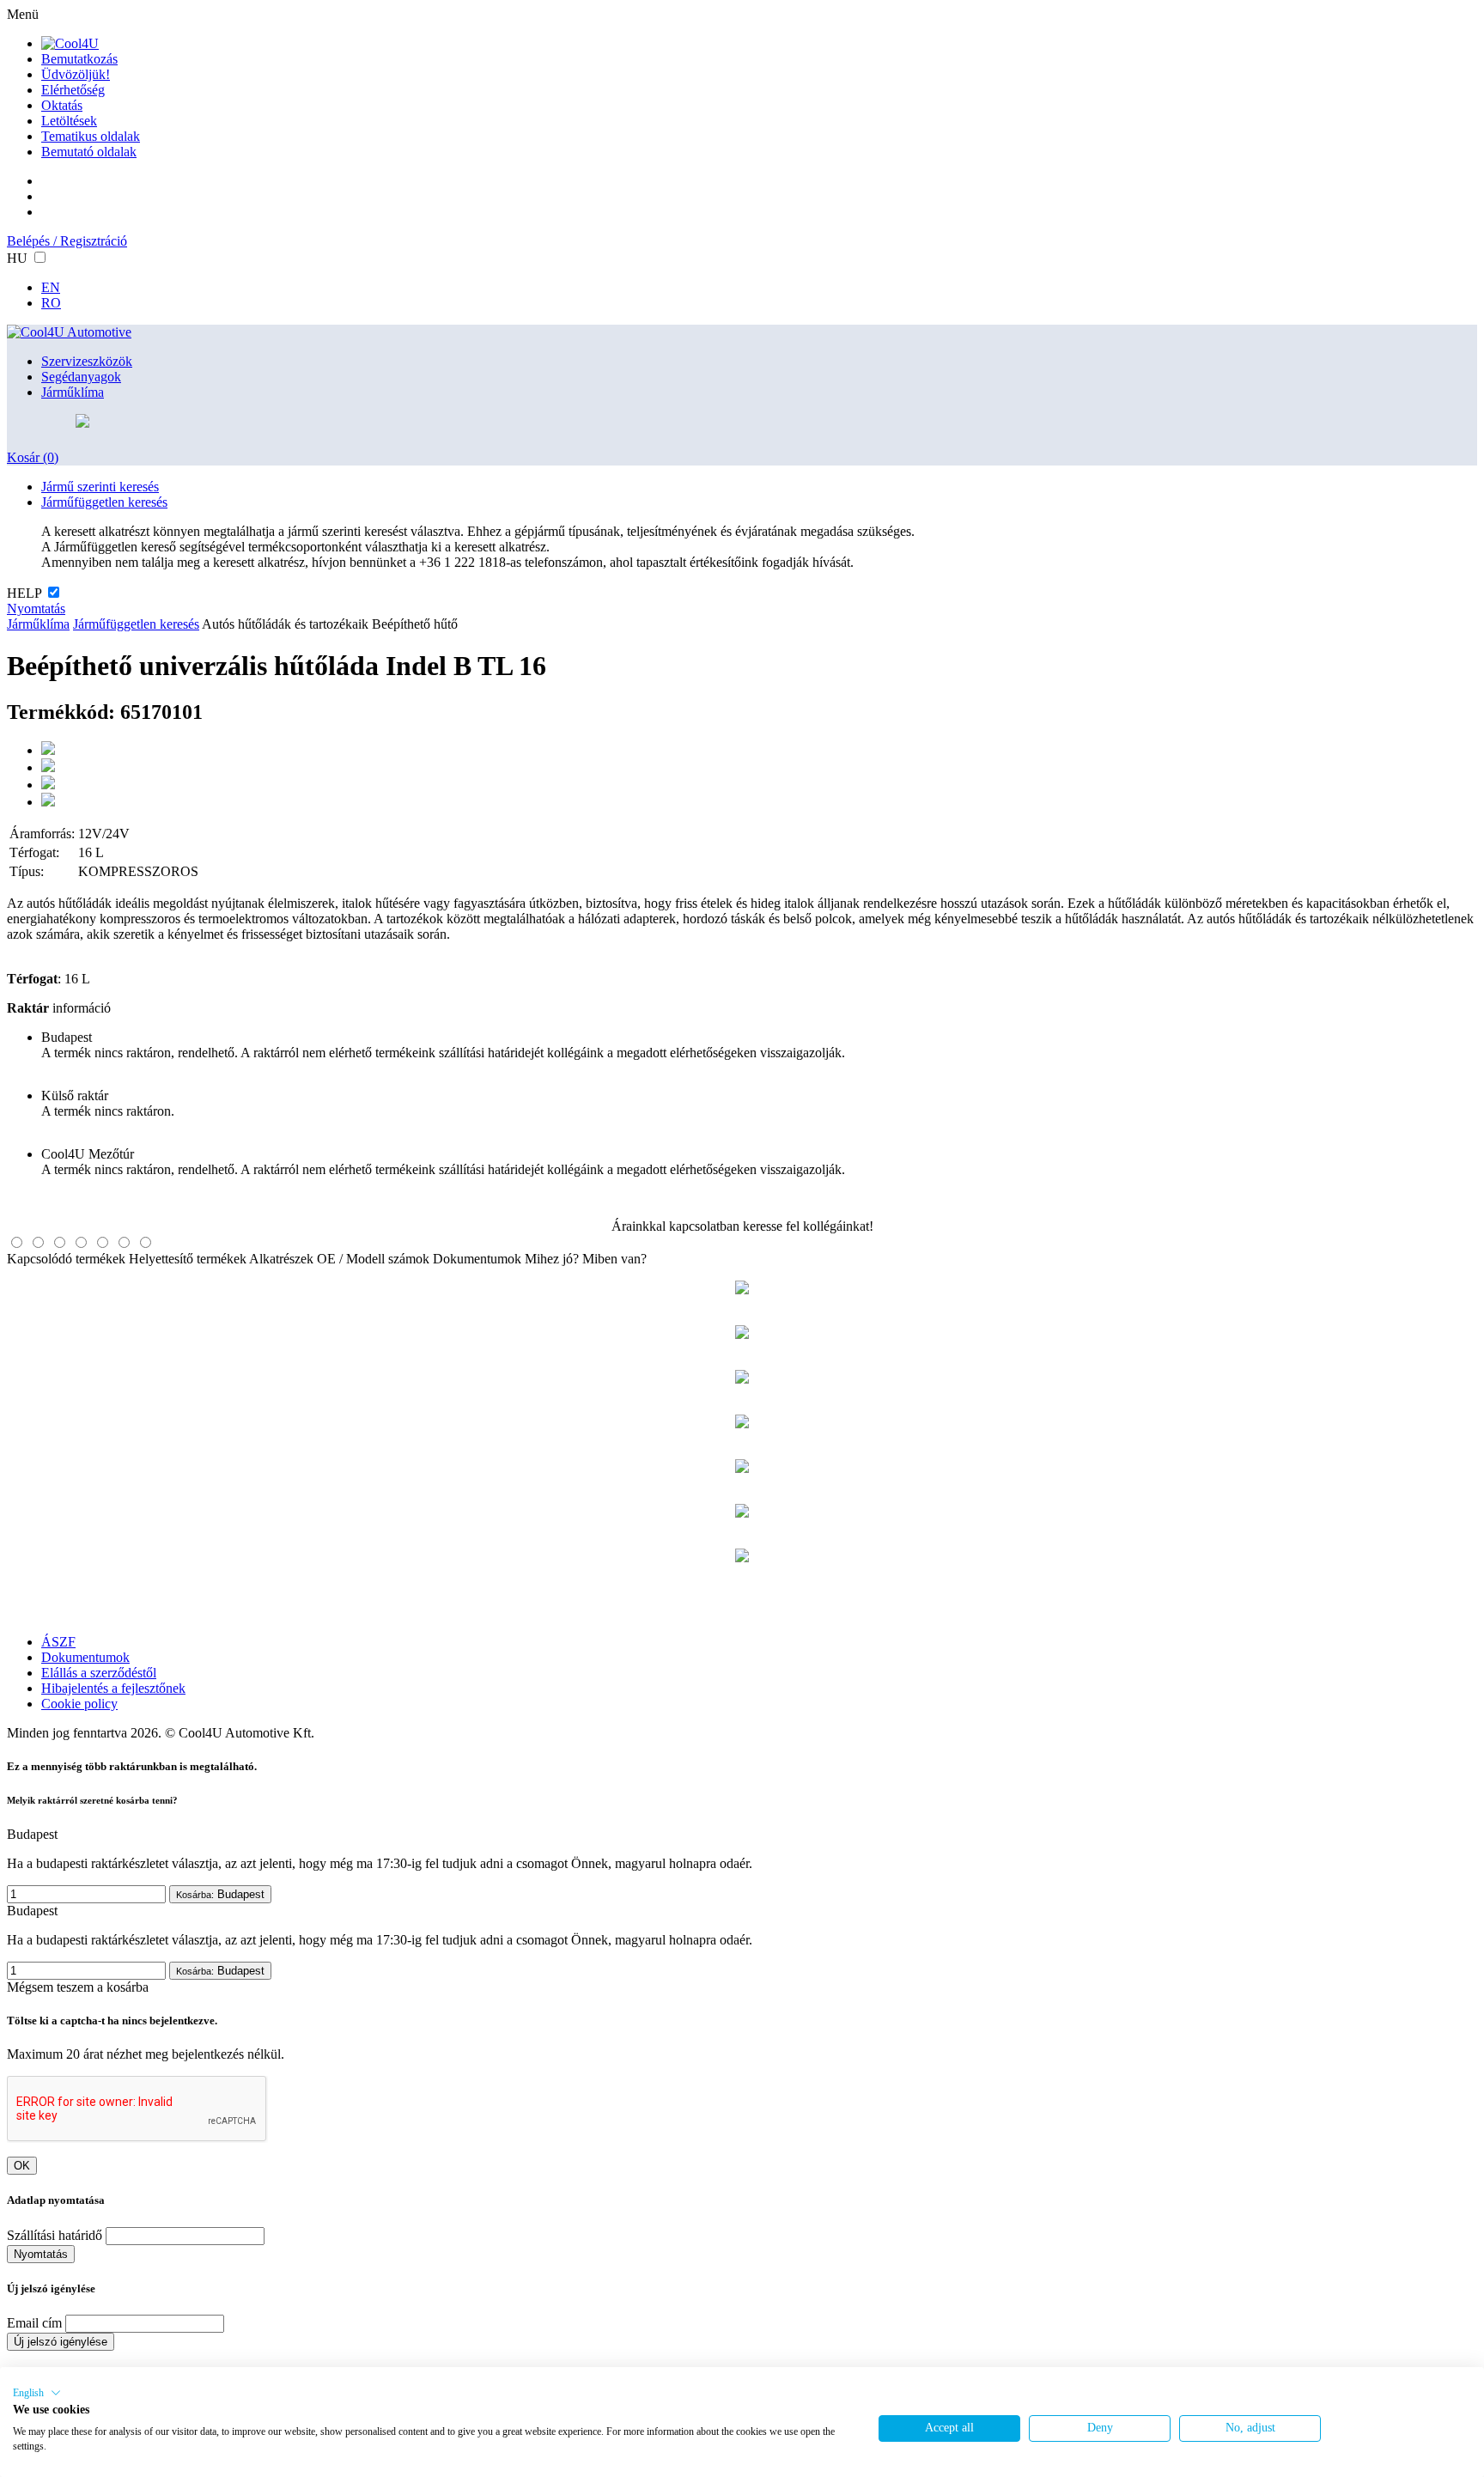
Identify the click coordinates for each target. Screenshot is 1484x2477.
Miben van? (614, 1259)
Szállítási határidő (55, 2235)
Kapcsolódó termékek (66, 1259)
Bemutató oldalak (89, 152)
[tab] (17, 1242)
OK (22, 2166)
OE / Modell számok (373, 1259)
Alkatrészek (281, 1259)
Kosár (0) (33, 457)
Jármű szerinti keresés (100, 487)
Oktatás (62, 105)
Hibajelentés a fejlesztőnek (113, 1688)
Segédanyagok (81, 377)
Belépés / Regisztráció (67, 241)
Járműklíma (73, 392)
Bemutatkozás (79, 59)
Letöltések (69, 121)
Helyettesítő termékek (188, 1259)
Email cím (34, 2323)
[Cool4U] (70, 43)
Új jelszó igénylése (61, 2342)
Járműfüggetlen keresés (104, 502)
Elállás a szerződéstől (99, 1673)
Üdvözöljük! (76, 74)
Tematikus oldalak (91, 136)
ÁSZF (58, 1642)
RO (51, 303)
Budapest (220, 1894)
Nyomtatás (36, 609)
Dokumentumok (477, 1259)
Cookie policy (79, 1704)
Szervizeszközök (87, 361)
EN (51, 287)
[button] (37, 2393)
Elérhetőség (73, 90)
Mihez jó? (552, 1259)
